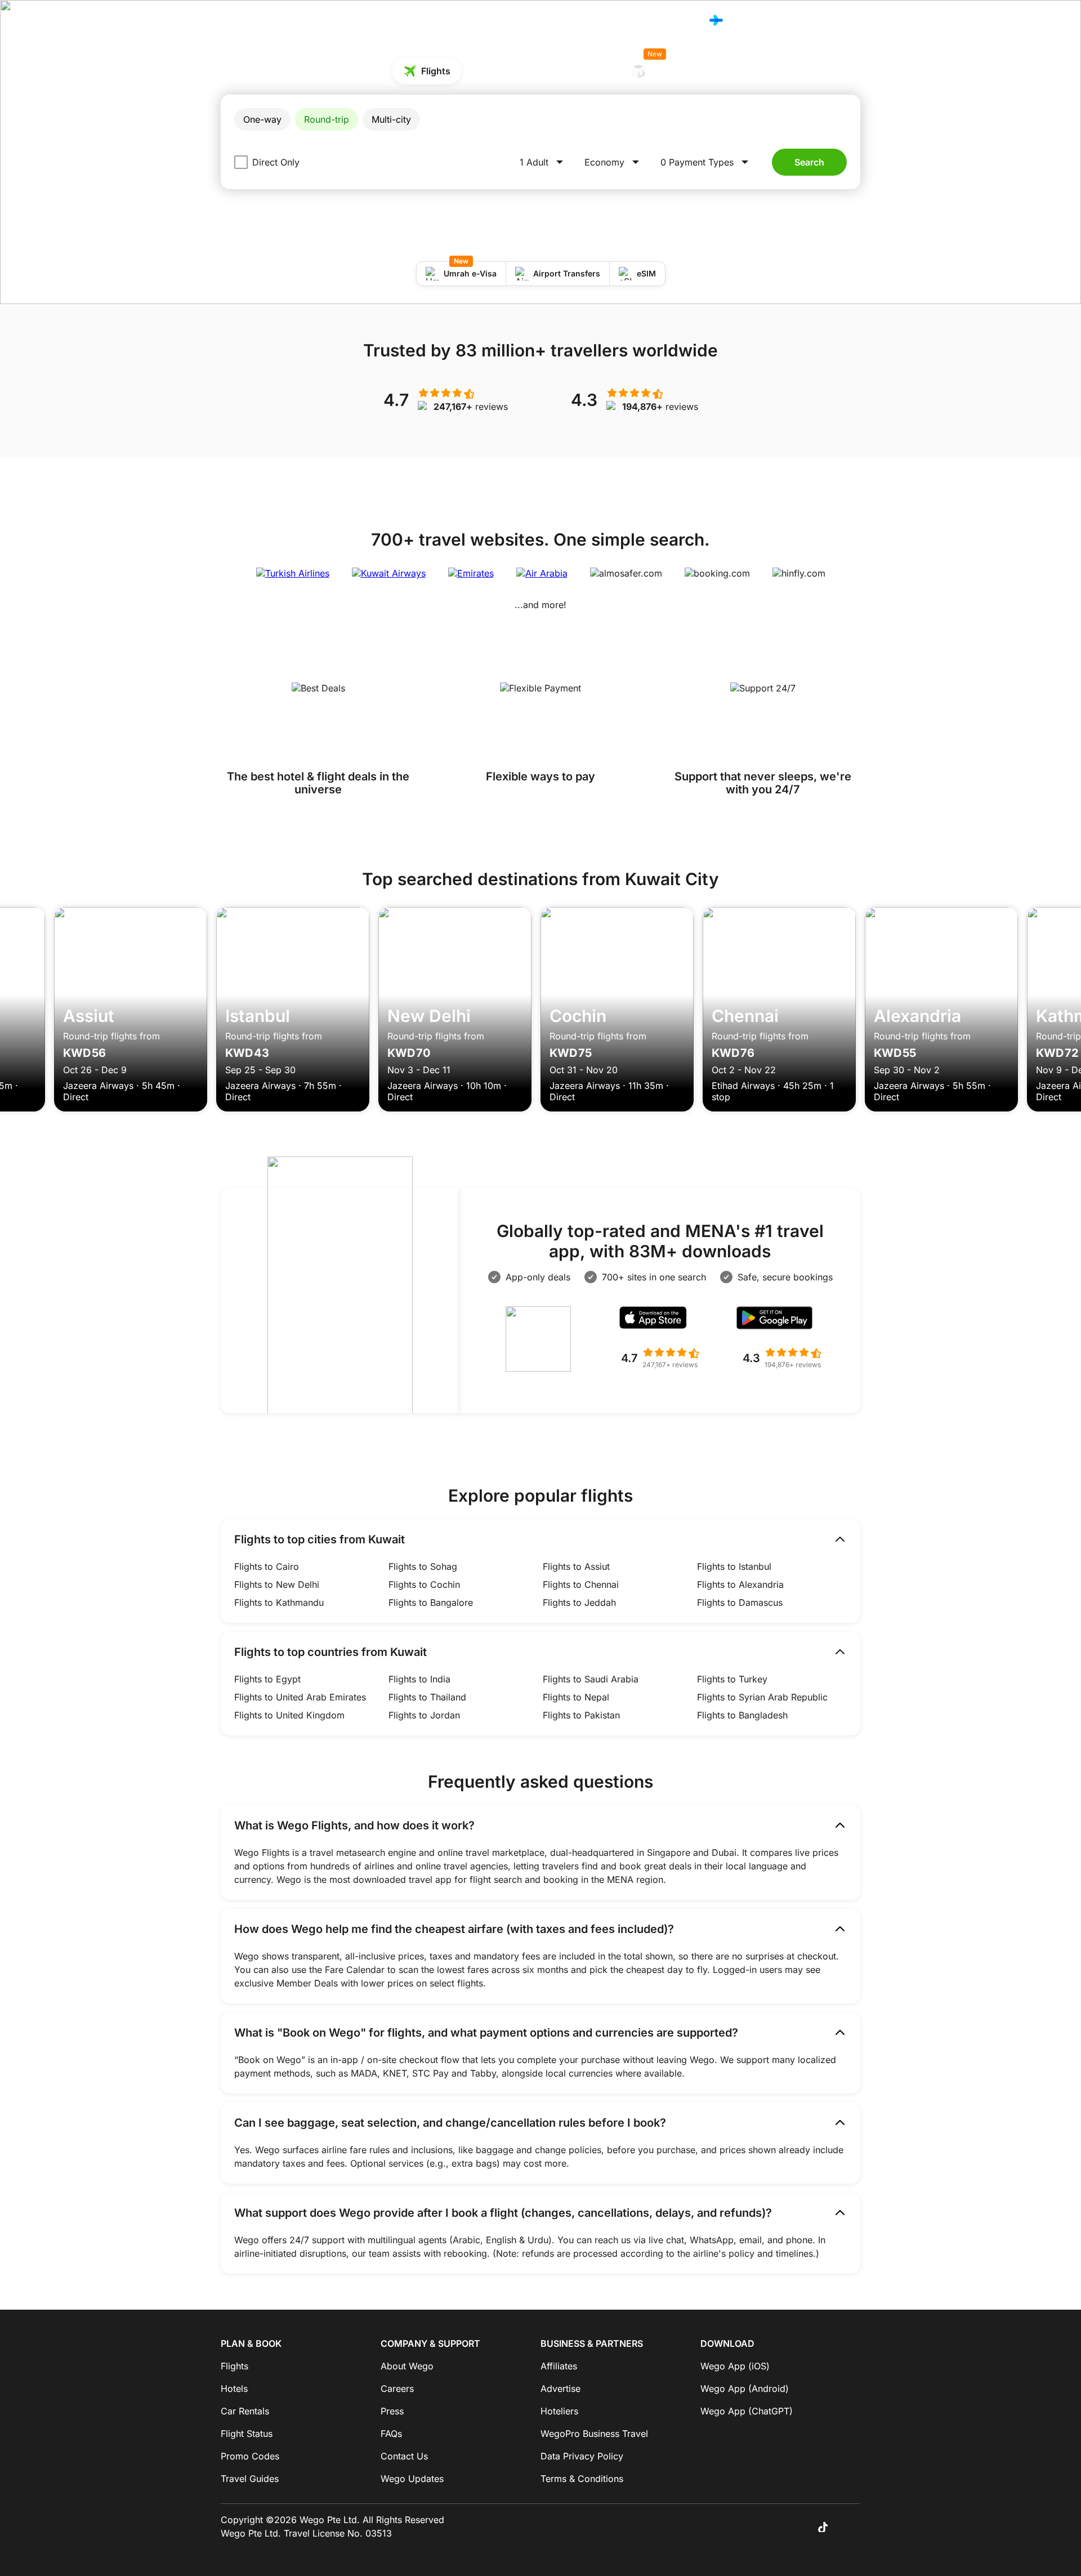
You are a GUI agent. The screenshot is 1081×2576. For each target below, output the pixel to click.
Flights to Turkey (732, 1679)
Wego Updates (412, 2479)
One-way (262, 119)
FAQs (391, 2434)
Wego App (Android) (745, 2389)
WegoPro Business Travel (594, 2434)
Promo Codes (667, 21)
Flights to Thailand (427, 1697)
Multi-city (391, 119)
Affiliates (559, 2366)
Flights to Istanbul (734, 1566)
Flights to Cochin (424, 1584)
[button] (706, 162)
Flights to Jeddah (579, 1602)
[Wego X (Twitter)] (775, 2526)
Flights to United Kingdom (289, 1715)
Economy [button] (604, 162)
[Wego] (244, 20)
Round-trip (327, 119)
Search (809, 162)
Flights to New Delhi (277, 1584)
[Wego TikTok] (822, 2526)
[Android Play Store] (781, 1321)
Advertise (560, 2389)
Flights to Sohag (423, 1566)
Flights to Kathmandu (279, 1602)
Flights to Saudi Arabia (591, 1679)
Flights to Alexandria (740, 1584)
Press (392, 2411)
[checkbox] (241, 162)
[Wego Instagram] (790, 2526)
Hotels (615, 21)
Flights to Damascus (740, 1602)
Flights (576, 20)
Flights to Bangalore (431, 1602)
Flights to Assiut (576, 1566)
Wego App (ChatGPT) (747, 2411)
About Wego (407, 2366)
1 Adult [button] (534, 162)
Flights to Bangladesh (742, 1715)
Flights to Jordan (424, 1715)
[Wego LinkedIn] (806, 2526)
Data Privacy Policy (582, 2456)
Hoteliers (559, 2411)
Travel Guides (250, 2479)
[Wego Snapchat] (854, 2526)
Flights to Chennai (581, 1584)
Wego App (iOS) (735, 2366)
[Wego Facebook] (759, 2526)
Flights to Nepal (576, 1697)
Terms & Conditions (582, 2479)
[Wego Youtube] (838, 2526)
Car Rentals (584, 71)
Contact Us (404, 2456)
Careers (397, 2389)
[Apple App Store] (660, 1321)
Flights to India (419, 1679)
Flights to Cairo (267, 1566)
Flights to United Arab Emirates (300, 1697)
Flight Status (247, 2434)
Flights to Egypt (267, 1679)
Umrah (663, 67)
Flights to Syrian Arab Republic (762, 1697)
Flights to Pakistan (581, 1715)
